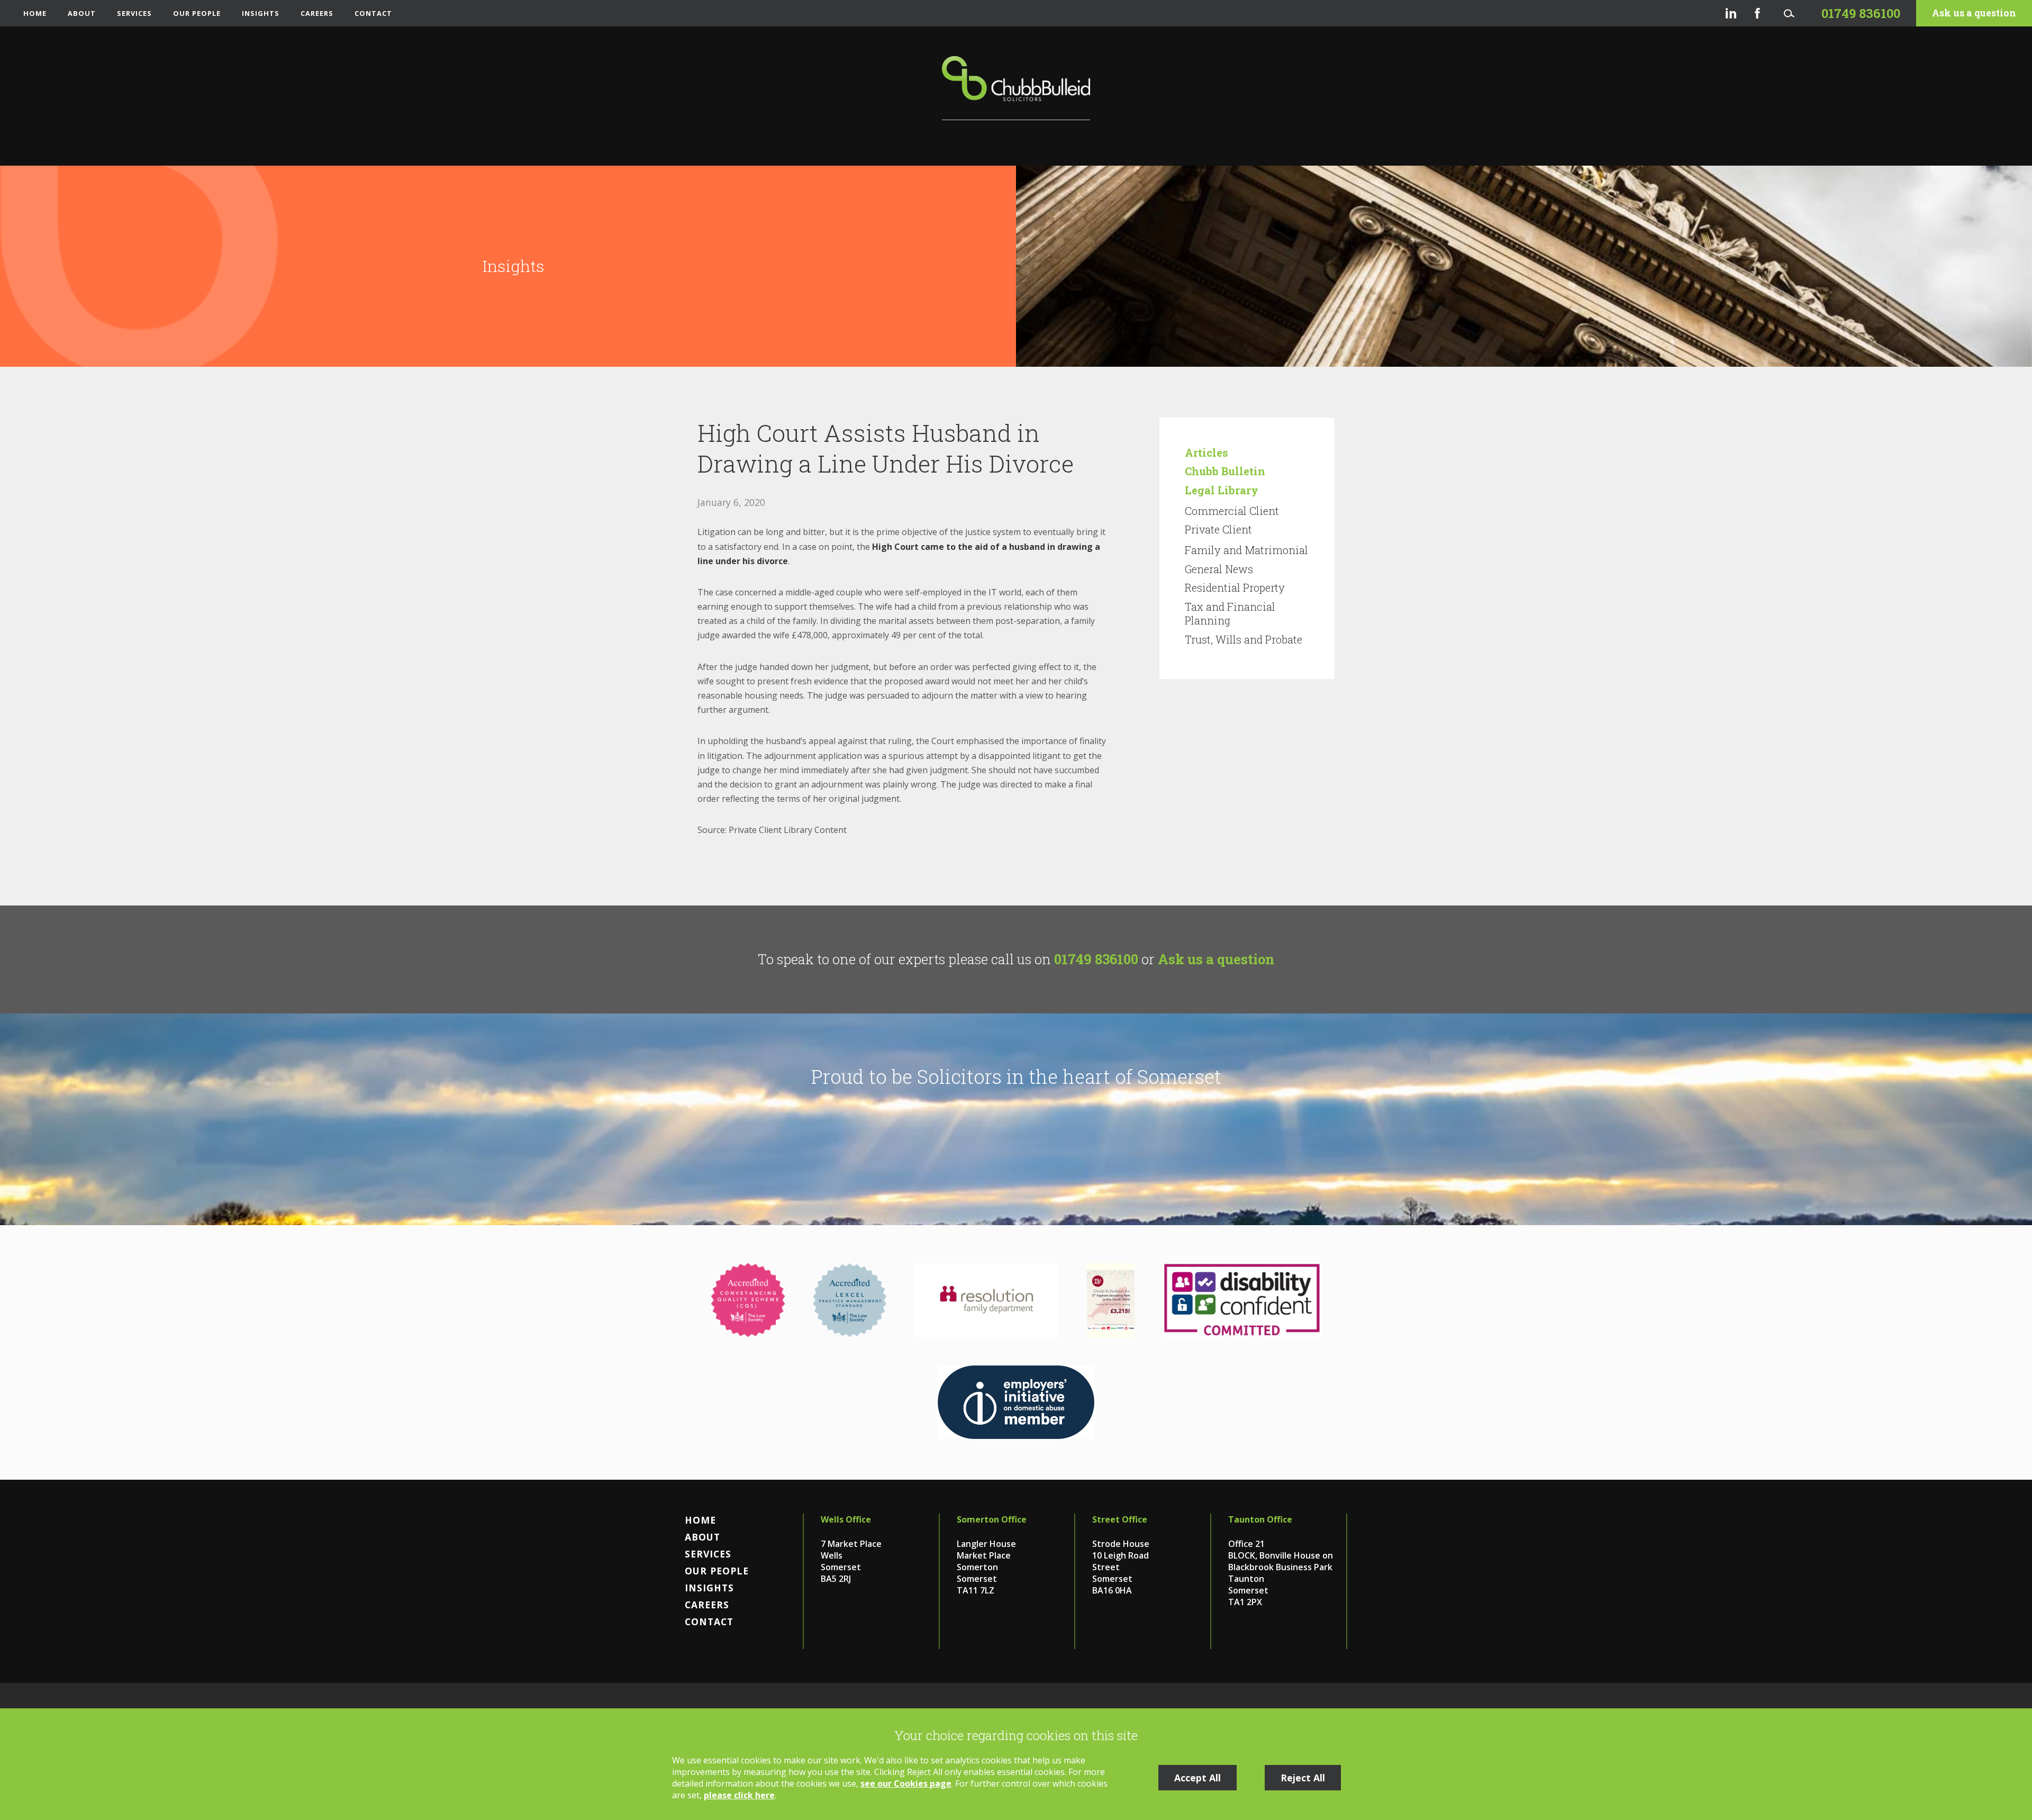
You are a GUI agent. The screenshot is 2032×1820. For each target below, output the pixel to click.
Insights (261, 13)
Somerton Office (992, 1519)
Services (134, 13)
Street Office (1120, 1519)
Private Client (1218, 529)
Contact (373, 13)
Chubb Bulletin (1225, 471)
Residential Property (1235, 587)
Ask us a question (1974, 13)
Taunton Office (1260, 1519)
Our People (197, 13)
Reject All (1303, 1778)
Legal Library (1222, 490)
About (82, 13)
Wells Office (846, 1519)
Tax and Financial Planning (1230, 613)
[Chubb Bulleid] (1016, 88)
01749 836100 (1096, 959)
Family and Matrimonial (1246, 550)
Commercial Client (1232, 511)
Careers (317, 13)
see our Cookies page (906, 1783)
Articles (1206, 452)
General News (1219, 569)
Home (35, 13)
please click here (739, 1795)
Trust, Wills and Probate (1244, 639)
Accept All (1198, 1778)
